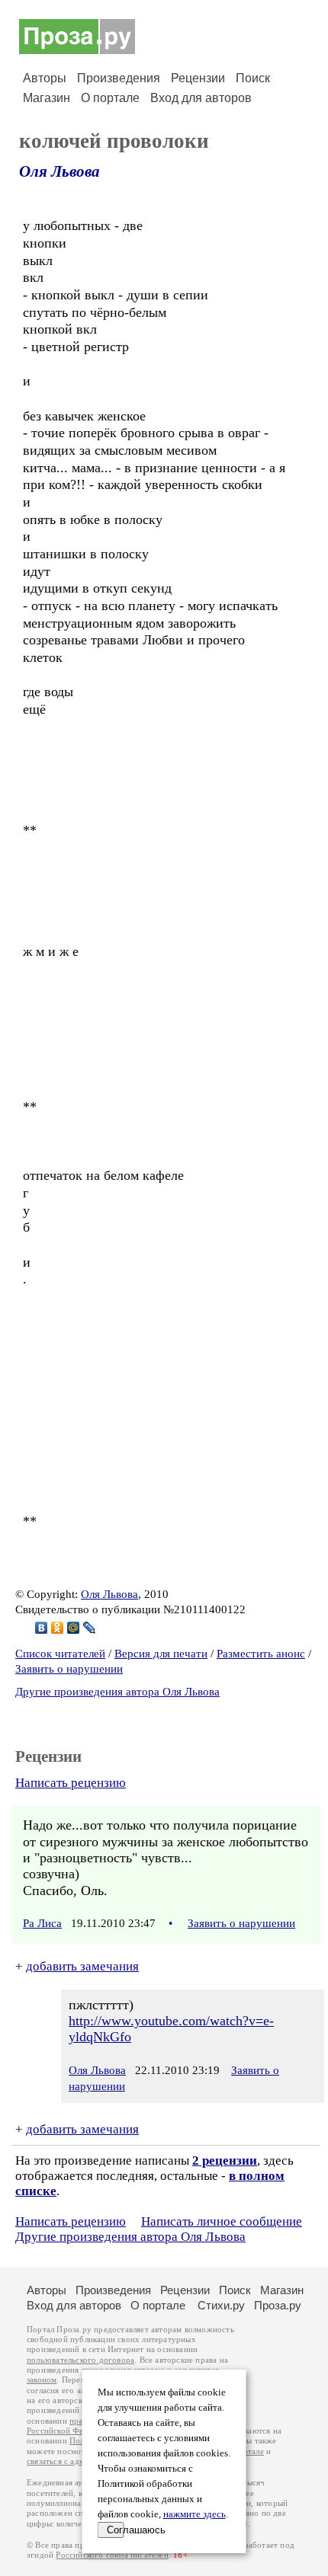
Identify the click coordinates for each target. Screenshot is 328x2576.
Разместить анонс (261, 1654)
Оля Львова (59, 171)
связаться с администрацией (80, 2461)
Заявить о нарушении (69, 1669)
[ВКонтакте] (42, 1628)
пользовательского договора (80, 2360)
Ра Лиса (42, 1923)
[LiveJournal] (90, 1628)
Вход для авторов (201, 98)
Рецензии (198, 78)
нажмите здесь (195, 2514)
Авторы (45, 78)
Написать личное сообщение (222, 2221)
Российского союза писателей (112, 2555)
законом (42, 2380)
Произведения (119, 78)
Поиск (253, 78)
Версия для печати (161, 1654)
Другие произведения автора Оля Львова (117, 1692)
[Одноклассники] (58, 1628)
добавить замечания (82, 1966)
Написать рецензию (71, 1783)
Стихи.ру (221, 2305)
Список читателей (60, 1654)
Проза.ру (278, 2305)
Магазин (47, 98)
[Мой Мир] (74, 1628)
